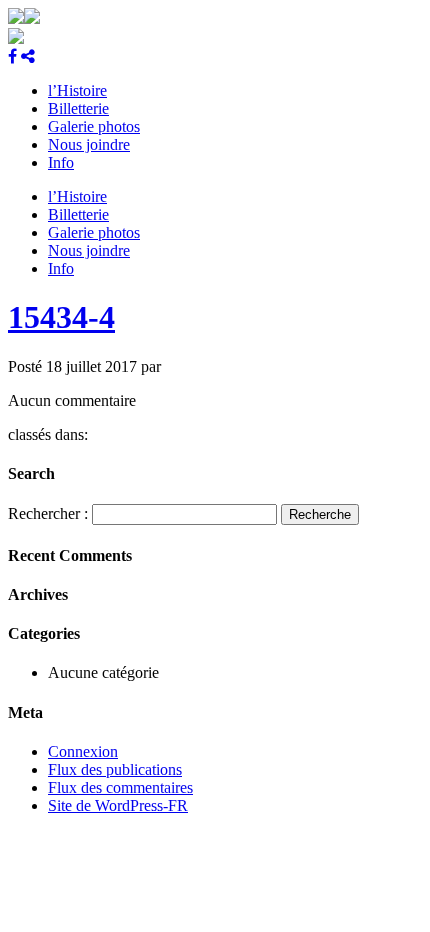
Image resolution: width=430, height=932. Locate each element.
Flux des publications (115, 769)
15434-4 (61, 317)
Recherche (320, 514)
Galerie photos (94, 126)
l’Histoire (77, 90)
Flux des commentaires (120, 787)
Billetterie (78, 108)
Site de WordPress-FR (118, 805)
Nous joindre (89, 144)
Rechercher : (48, 513)
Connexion (83, 751)
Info (61, 162)
